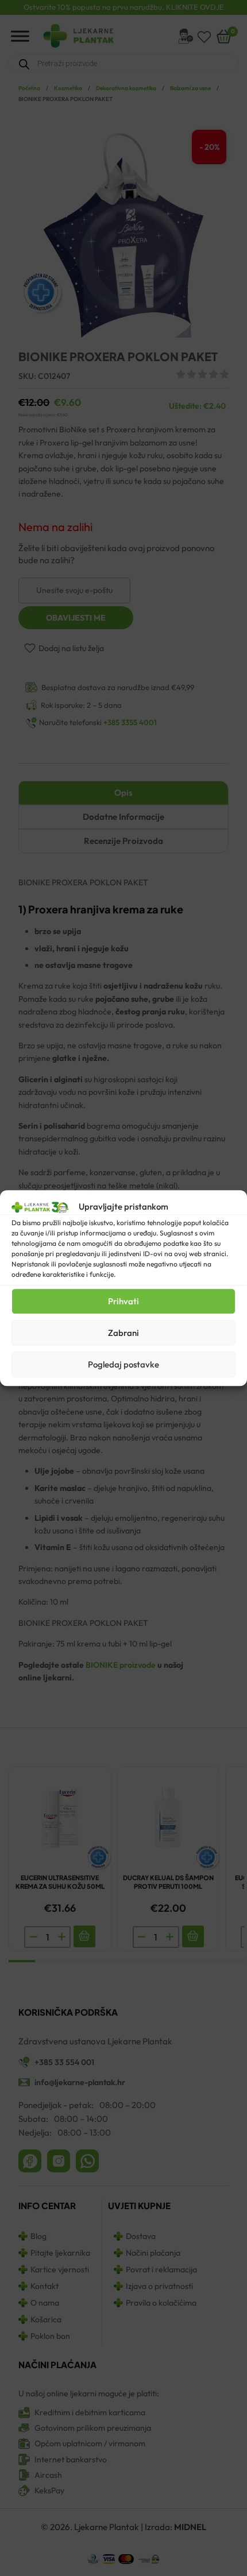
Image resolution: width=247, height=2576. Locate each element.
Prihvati (123, 1301)
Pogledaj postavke (123, 1364)
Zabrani (123, 1333)
